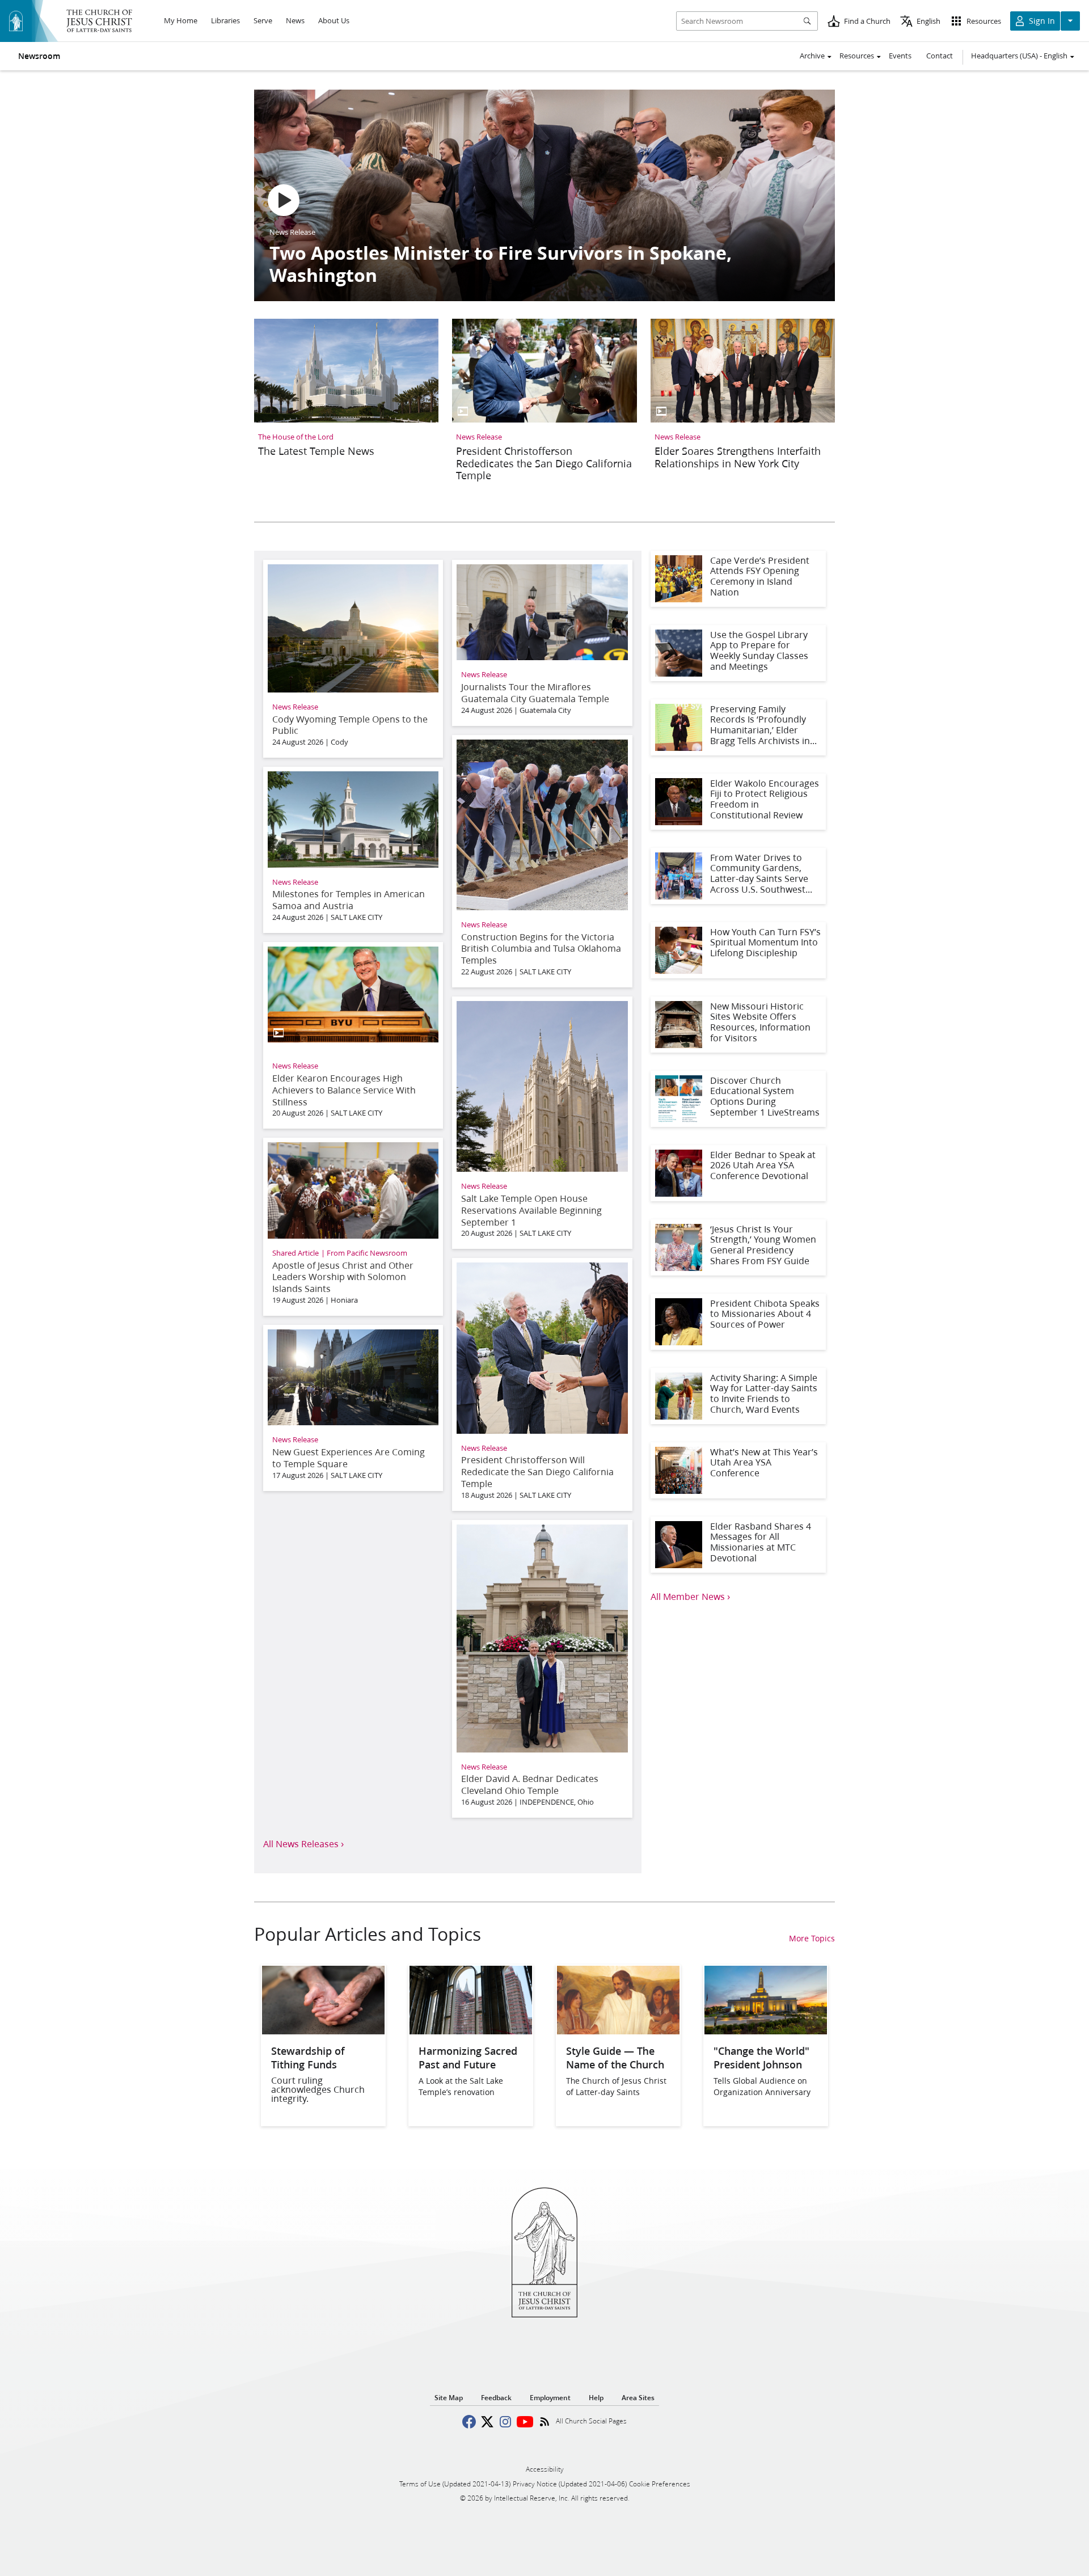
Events (900, 56)
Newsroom (39, 56)
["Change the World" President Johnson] (766, 2031)
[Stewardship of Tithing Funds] (323, 2031)
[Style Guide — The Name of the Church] (618, 2031)
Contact (940, 56)
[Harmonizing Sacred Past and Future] (471, 2031)
